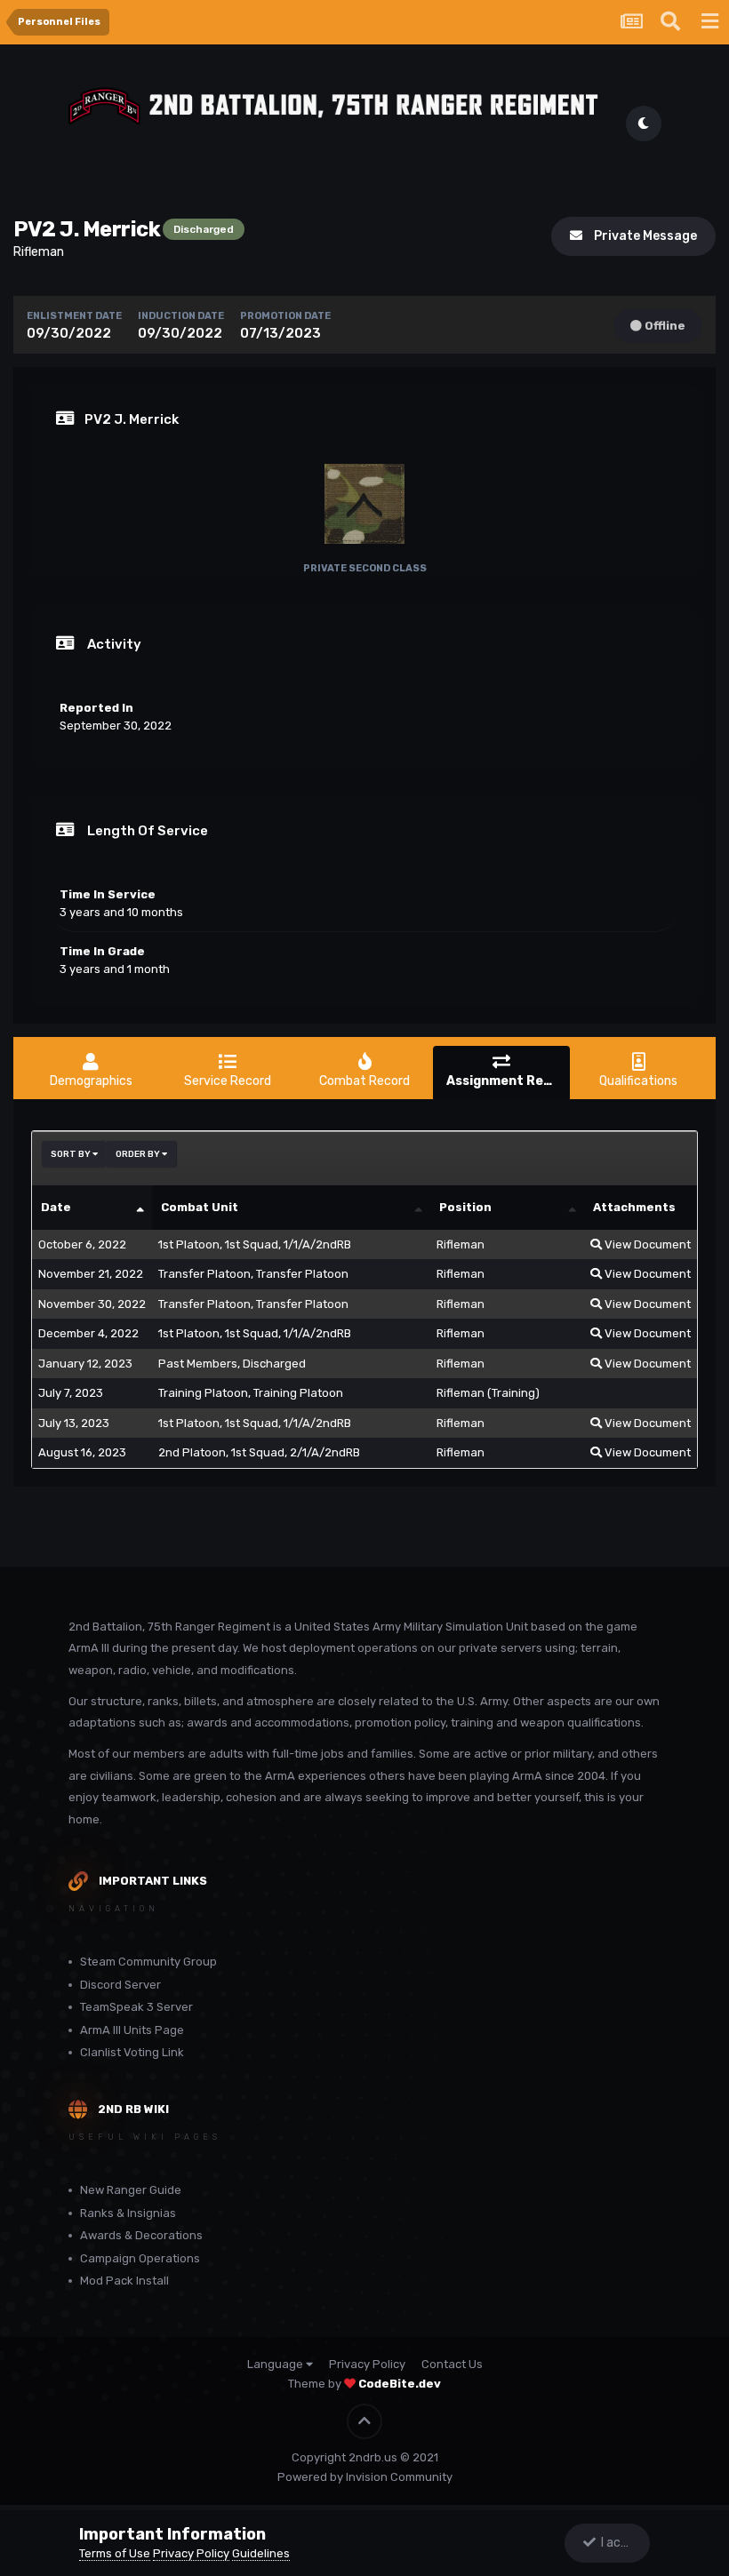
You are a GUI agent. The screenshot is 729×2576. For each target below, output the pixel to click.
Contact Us (452, 2364)
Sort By (72, 1154)
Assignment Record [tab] (508, 1081)
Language (276, 2364)
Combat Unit (200, 1207)
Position (465, 1207)
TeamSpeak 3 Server (136, 2007)
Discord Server (120, 1985)
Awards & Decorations (141, 2235)
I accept (622, 2543)
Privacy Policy (367, 2364)
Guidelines (261, 2553)
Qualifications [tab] (638, 1081)
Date (56, 1207)
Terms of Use (115, 2553)
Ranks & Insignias (128, 2213)
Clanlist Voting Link (132, 2052)
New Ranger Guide (131, 2190)
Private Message (641, 236)
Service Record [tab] (228, 1081)
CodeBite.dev (400, 2384)
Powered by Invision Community (365, 2477)
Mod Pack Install (124, 2281)
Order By (139, 1154)
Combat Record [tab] (364, 1081)
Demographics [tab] (91, 1081)
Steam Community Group (148, 1962)
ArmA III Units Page (132, 2030)
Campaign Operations (140, 2258)
